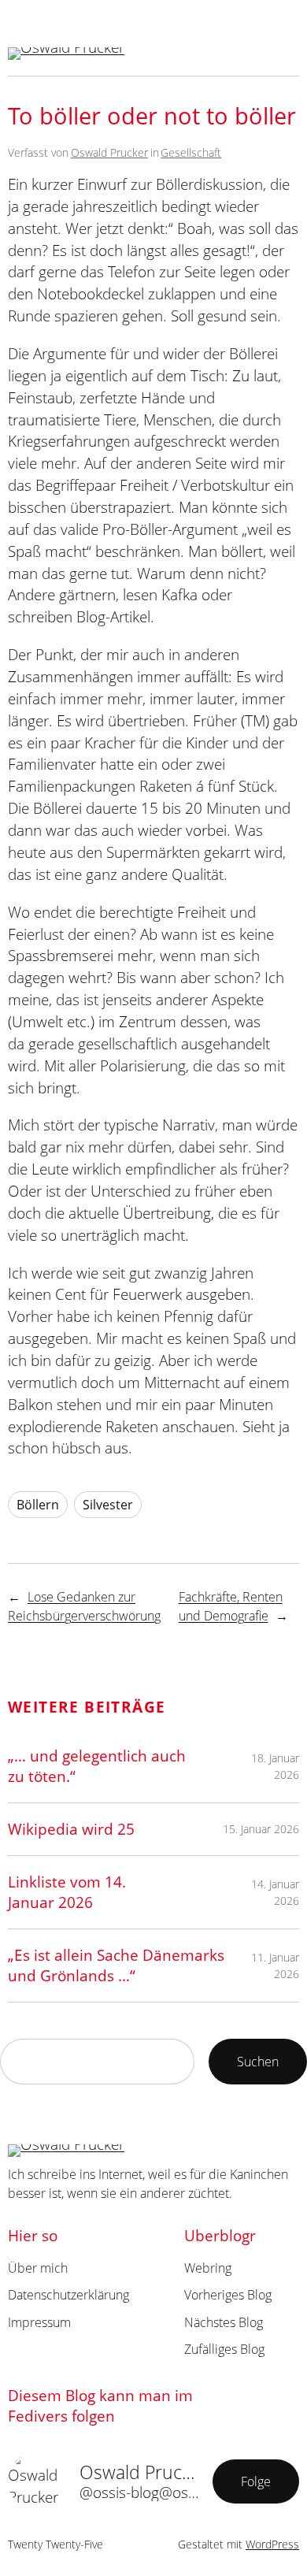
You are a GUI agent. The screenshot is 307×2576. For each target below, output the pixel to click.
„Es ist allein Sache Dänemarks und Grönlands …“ (116, 1965)
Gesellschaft (191, 152)
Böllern (38, 1505)
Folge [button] (256, 2481)
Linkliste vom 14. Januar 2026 (67, 1892)
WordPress (272, 2544)
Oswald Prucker (109, 152)
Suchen (258, 2062)
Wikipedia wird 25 (71, 1829)
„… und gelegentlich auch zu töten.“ (97, 1766)
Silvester (108, 1505)
